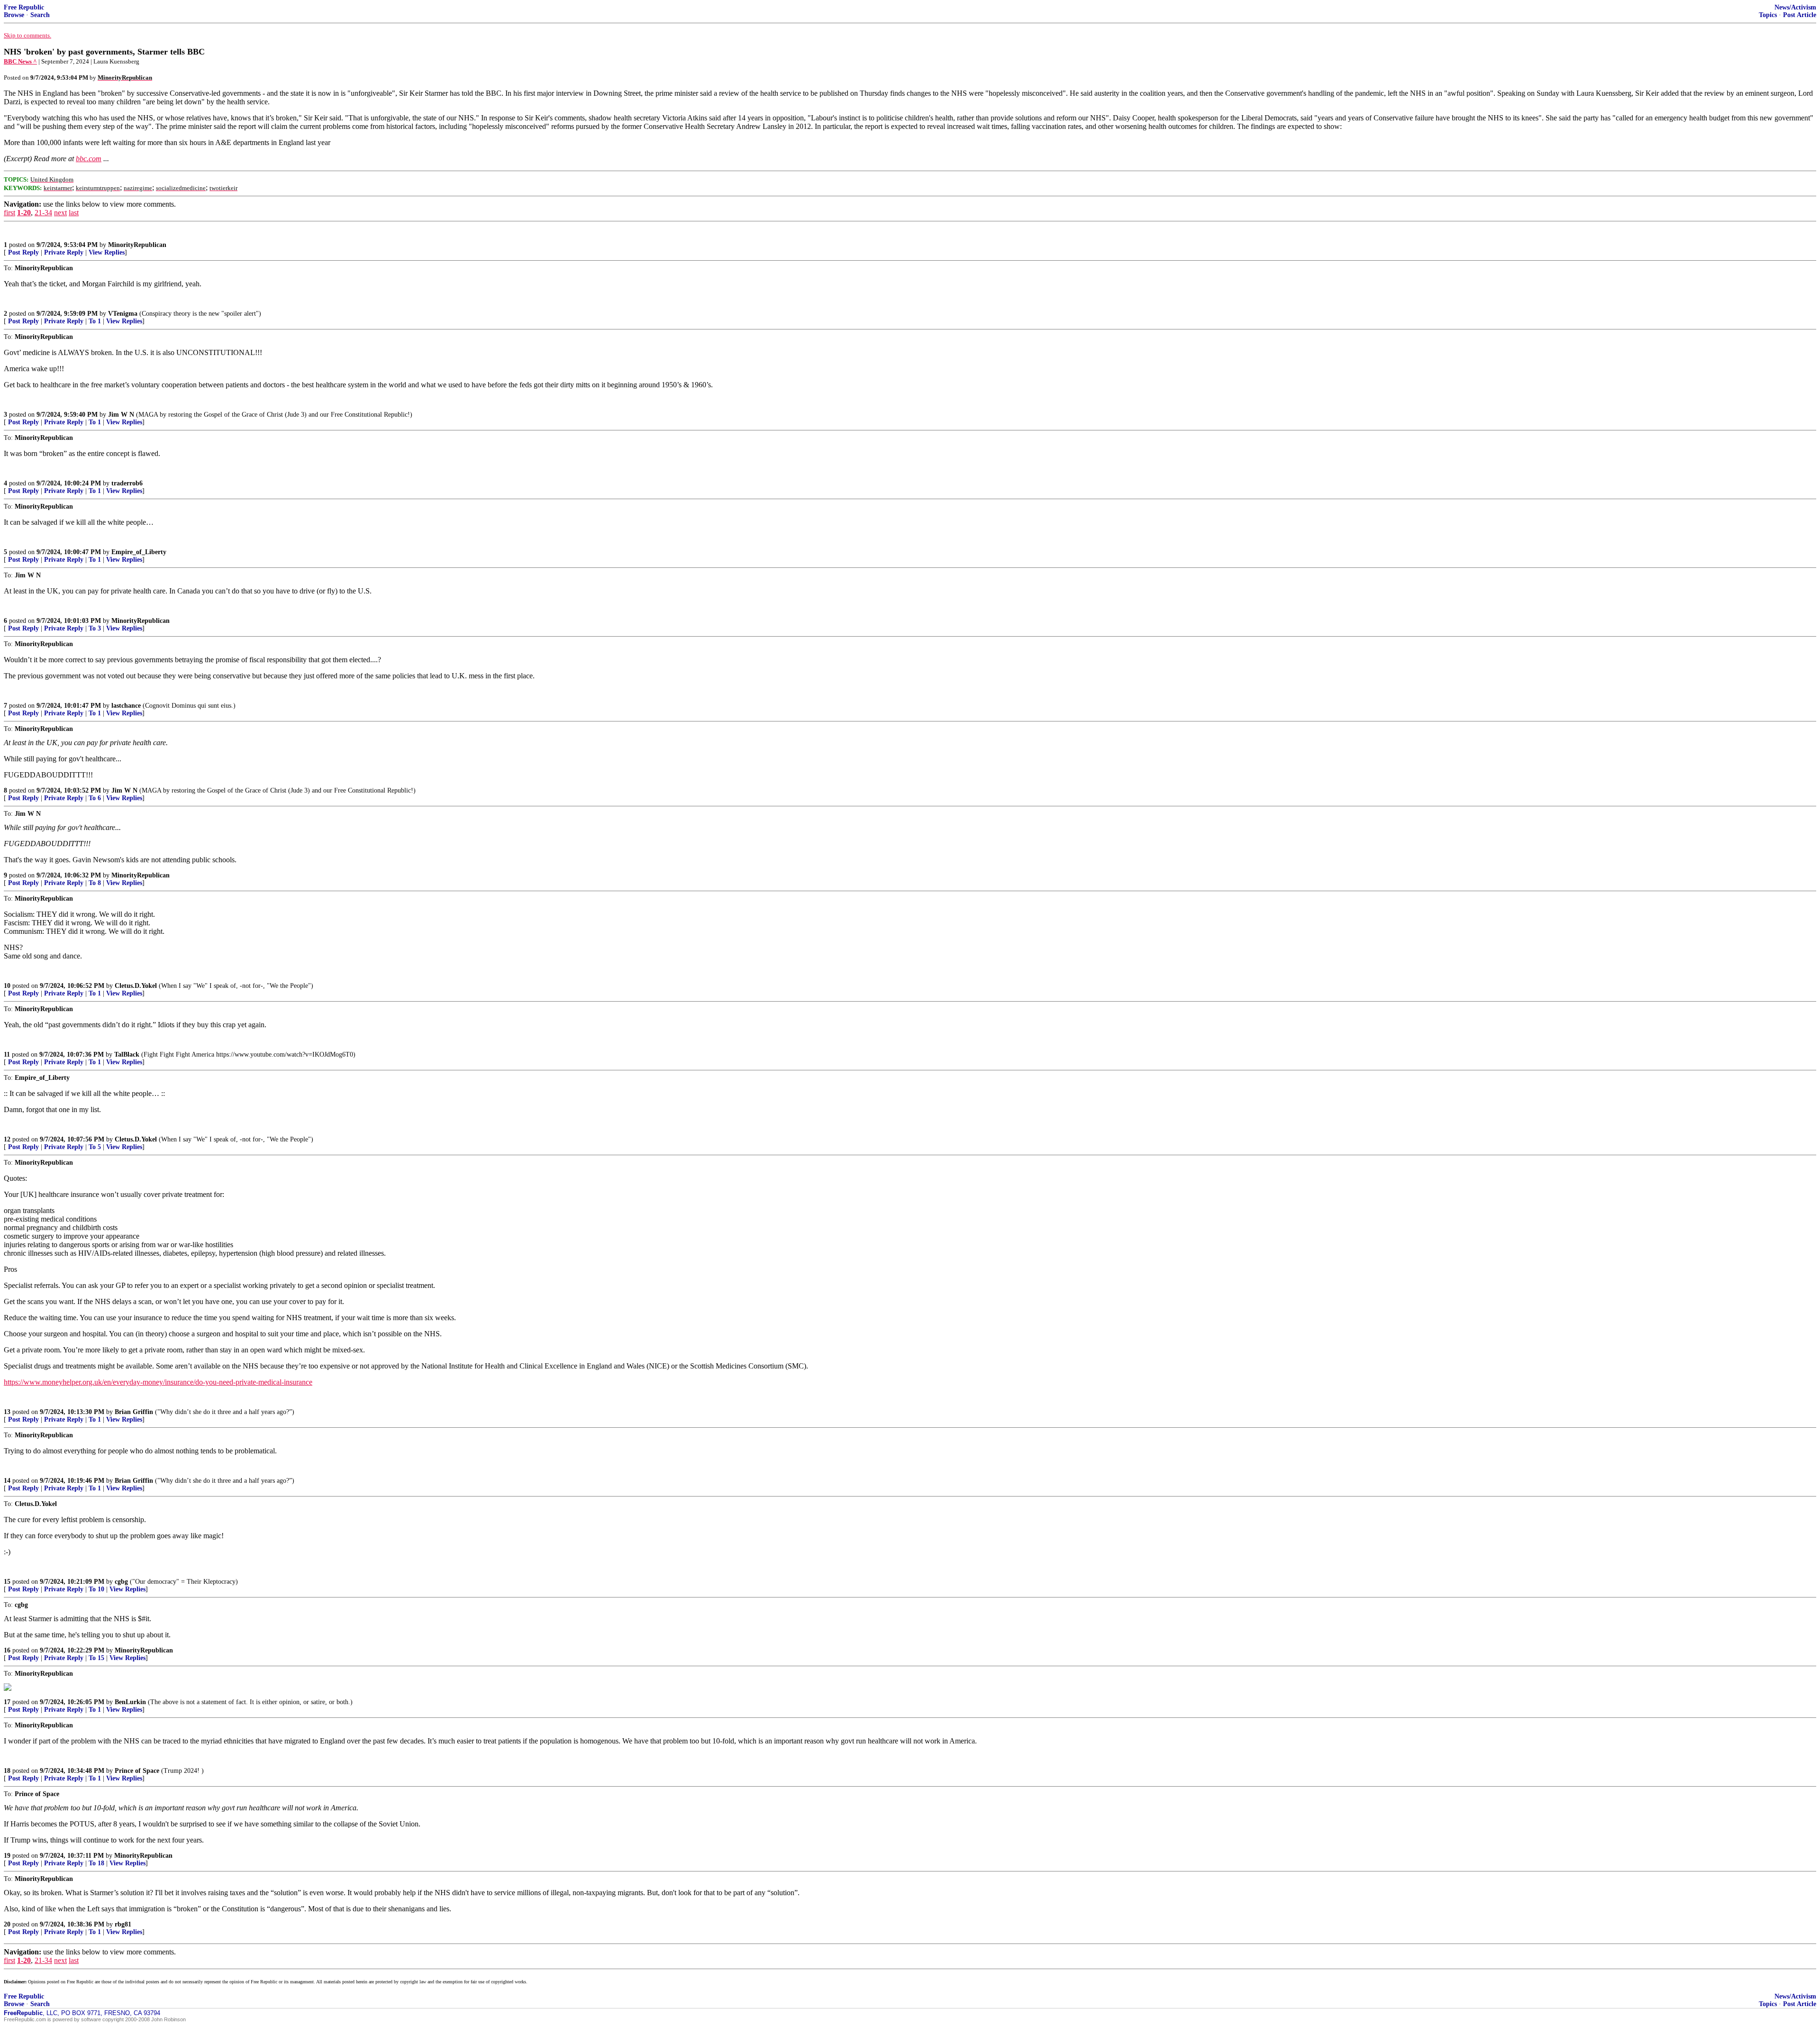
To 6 (95, 798)
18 (7, 1771)
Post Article (1800, 15)
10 (7, 986)
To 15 (96, 1658)
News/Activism (1795, 7)
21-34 (43, 213)
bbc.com (89, 159)
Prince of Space (137, 1771)
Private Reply (64, 252)
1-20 (24, 213)
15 (7, 1582)
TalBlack (127, 1054)
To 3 (95, 628)
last (74, 213)
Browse (14, 15)
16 (7, 1650)
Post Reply (23, 252)
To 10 (96, 1589)
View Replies (107, 252)
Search (40, 15)
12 (7, 1139)
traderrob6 (127, 483)
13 (7, 1412)
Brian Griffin (134, 1412)
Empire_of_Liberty (139, 552)
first (9, 213)
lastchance (126, 706)
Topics (1768, 15)
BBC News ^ (20, 61)
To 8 (95, 883)
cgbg (121, 1582)
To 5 (95, 1147)
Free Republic (24, 7)
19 (7, 1856)
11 (7, 1054)
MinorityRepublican (137, 245)
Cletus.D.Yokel (136, 986)
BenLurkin (130, 1702)
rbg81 (123, 1924)
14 (7, 1481)
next (60, 213)
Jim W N (121, 415)
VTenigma (123, 314)
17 (7, 1702)
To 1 (95, 321)
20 (7, 1924)
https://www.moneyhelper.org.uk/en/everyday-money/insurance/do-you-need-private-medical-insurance (158, 1382)
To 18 (96, 1863)
